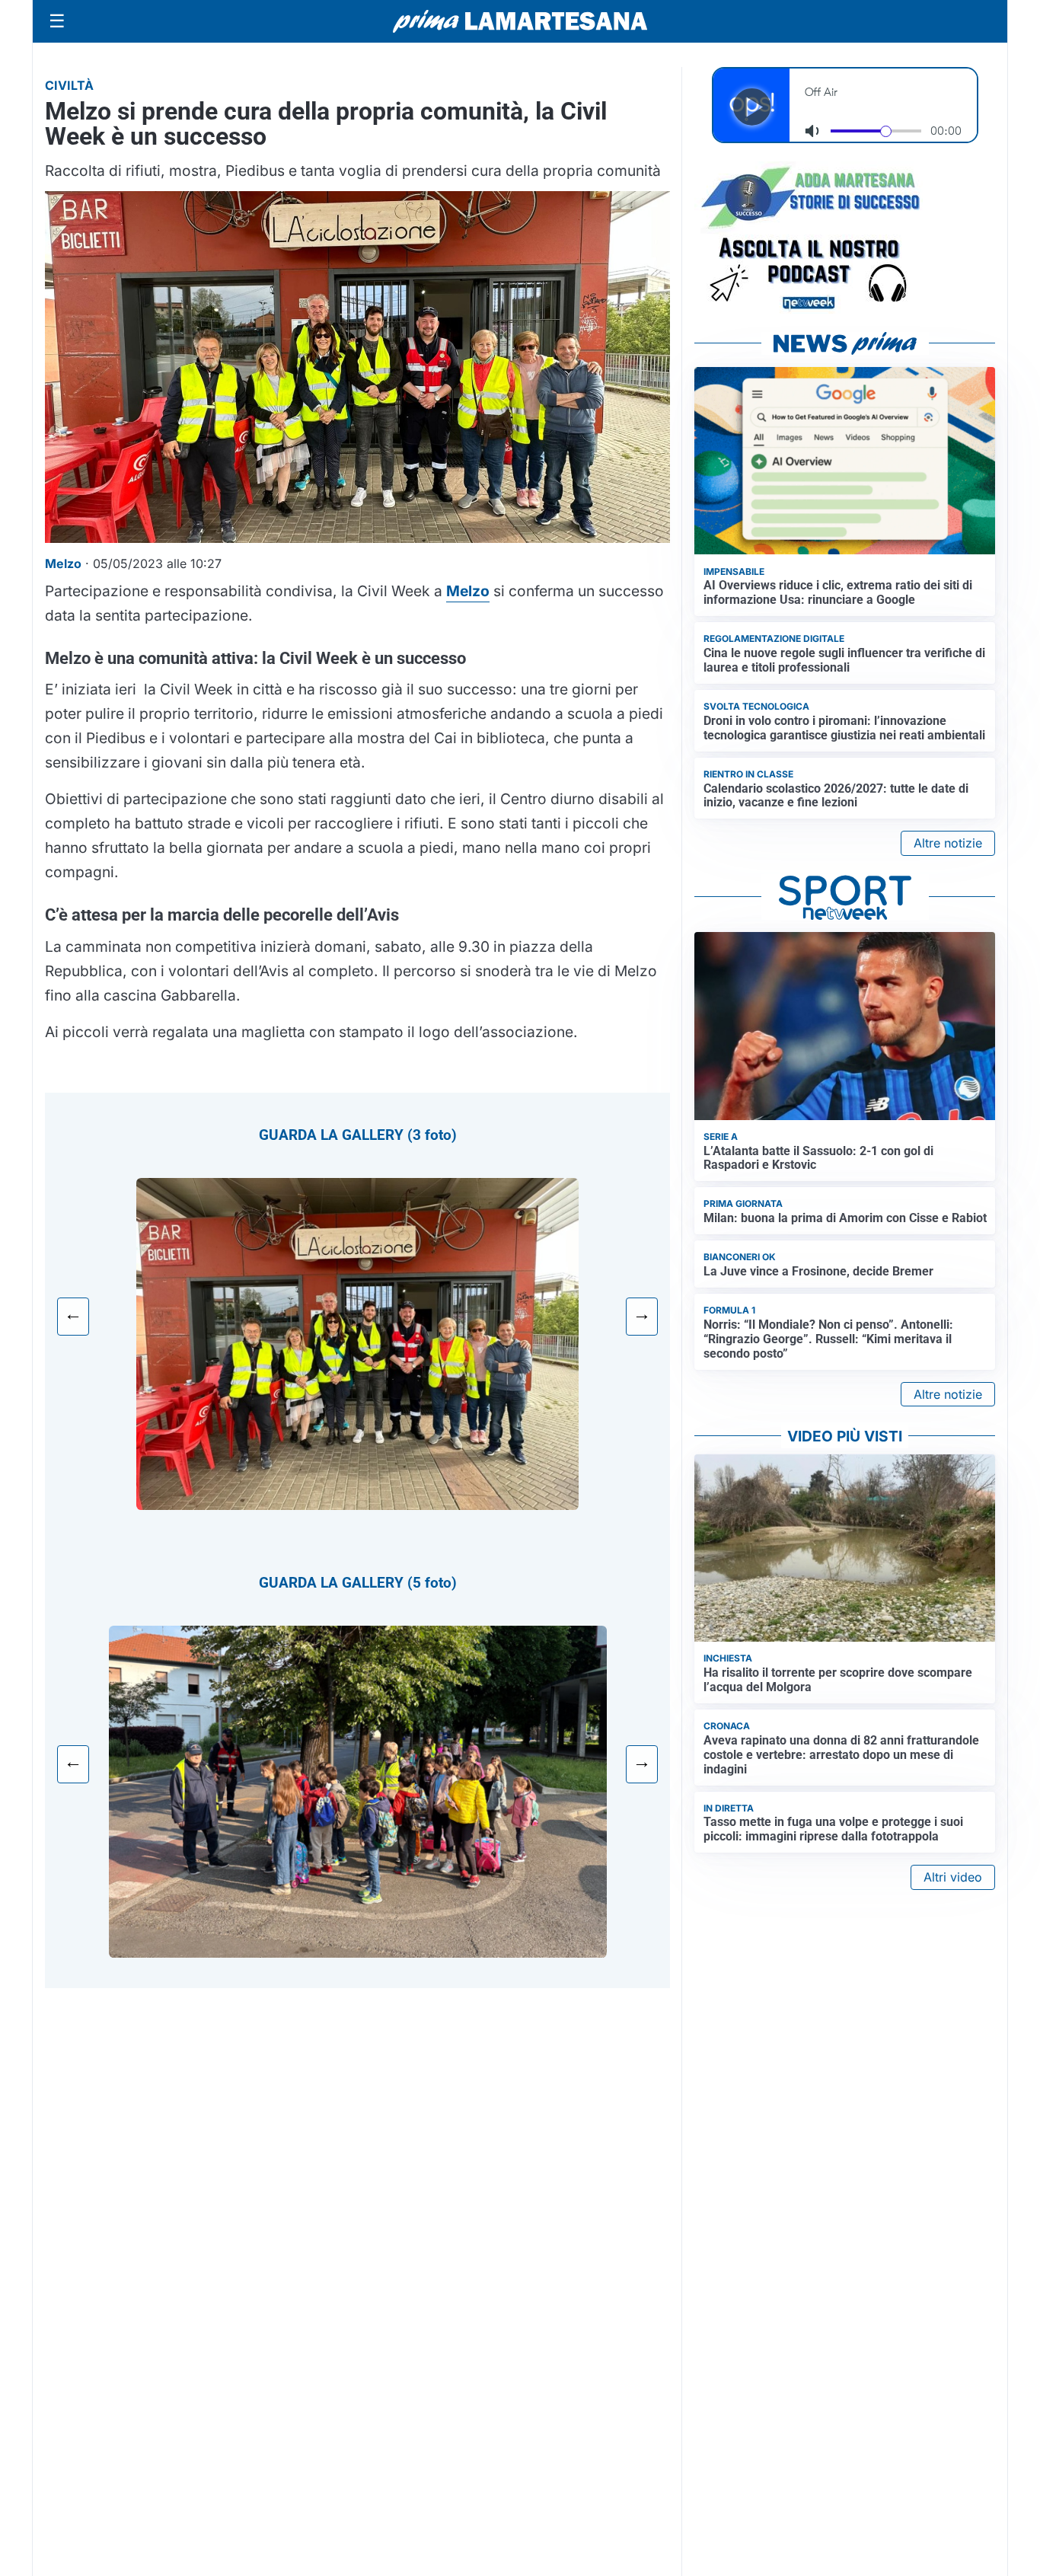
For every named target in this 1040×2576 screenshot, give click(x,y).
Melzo (468, 591)
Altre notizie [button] (948, 843)
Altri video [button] (953, 1877)
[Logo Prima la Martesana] (520, 21)
